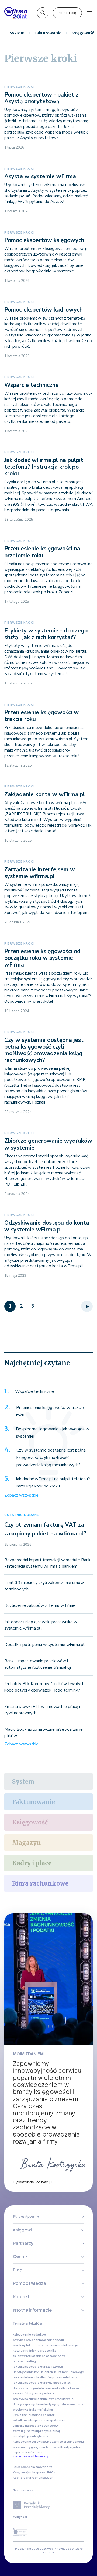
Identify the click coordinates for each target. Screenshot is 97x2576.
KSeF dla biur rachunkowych (33, 2478)
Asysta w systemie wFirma (40, 176)
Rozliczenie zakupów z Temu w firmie (40, 1605)
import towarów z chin (28, 2453)
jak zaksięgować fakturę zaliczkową (38, 2367)
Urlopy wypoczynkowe (28, 2404)
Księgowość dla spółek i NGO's (34, 2472)
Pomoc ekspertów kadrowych (44, 310)
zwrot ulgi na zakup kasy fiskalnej (36, 2431)
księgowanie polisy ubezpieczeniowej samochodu (48, 2442)
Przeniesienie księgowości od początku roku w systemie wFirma (42, 958)
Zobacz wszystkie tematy (31, 2457)
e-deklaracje (69, 2345)
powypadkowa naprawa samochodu (38, 2340)
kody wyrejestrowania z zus (64, 2404)
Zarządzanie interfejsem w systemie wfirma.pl (40, 873)
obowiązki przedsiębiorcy (30, 2436)
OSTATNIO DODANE (22, 1515)
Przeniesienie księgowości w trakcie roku (41, 716)
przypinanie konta (65, 2377)
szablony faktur (24, 2345)
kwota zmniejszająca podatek (34, 2415)
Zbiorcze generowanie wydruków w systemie (48, 1144)
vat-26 (66, 2383)
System (17, 33)
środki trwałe (64, 2399)
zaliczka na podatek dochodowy (36, 2426)
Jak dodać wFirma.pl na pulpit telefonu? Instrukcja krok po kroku (44, 467)
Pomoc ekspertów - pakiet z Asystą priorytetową (41, 98)
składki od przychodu (68, 2447)
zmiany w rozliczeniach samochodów (39, 2356)
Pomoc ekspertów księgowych (44, 240)
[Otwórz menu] (89, 13)
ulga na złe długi (25, 2361)
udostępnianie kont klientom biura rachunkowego (48, 2372)
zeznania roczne (47, 2345)
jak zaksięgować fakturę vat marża (37, 2383)
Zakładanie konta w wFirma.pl (45, 794)
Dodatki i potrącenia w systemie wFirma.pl (44, 1645)
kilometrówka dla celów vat (61, 2388)
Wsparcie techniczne (32, 385)
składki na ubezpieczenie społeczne (39, 2420)
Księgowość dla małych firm (33, 2467)
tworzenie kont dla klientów (32, 2377)
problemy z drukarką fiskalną (33, 2410)
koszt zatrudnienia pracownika (35, 2351)
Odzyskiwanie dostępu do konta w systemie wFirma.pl (47, 1226)
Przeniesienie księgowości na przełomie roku (42, 552)
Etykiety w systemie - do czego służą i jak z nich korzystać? (46, 634)
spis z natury (22, 2447)
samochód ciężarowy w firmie (34, 2394)
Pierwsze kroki (19, 87)
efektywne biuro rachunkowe (34, 2399)
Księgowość (30, 1822)
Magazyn (27, 1843)
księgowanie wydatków (29, 2335)
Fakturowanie (48, 33)
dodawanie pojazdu (27, 2388)
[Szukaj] (43, 13)
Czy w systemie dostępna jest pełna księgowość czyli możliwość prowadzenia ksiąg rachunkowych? (44, 1050)
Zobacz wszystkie (21, 1495)
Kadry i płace (32, 1863)
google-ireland (42, 2447)
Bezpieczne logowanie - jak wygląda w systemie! (53, 1433)
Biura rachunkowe (40, 1883)
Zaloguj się (67, 13)
